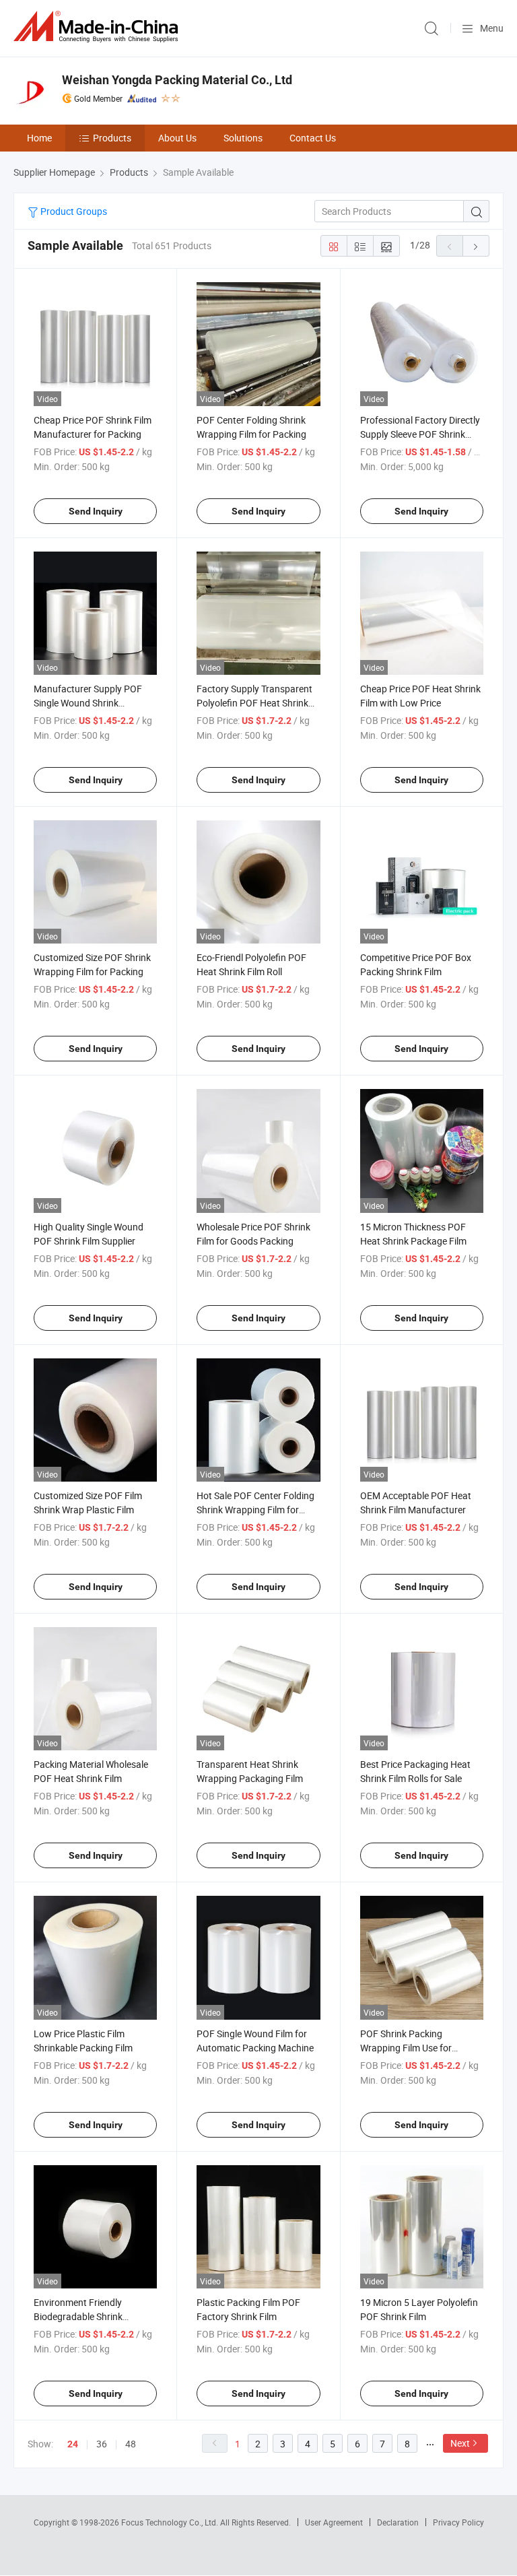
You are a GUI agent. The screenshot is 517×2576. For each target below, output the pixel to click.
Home (39, 138)
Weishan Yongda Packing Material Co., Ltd (177, 80)
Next (460, 2443)
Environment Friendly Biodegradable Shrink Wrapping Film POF (78, 2316)
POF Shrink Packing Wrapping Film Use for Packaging (406, 2048)
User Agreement (334, 2522)
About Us (177, 138)
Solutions (243, 138)
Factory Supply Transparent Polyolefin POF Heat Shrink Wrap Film (254, 703)
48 (131, 2444)
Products (112, 138)
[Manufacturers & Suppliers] (98, 27)
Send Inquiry (96, 511)
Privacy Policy (458, 2522)
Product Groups (73, 211)
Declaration (398, 2522)
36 (102, 2444)
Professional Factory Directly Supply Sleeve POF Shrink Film (420, 434)
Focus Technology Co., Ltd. (171, 2522)
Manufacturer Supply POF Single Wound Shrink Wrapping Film (88, 703)
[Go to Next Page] (476, 246)
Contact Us (313, 138)
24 (73, 2444)
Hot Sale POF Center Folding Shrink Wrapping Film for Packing (255, 1510)
